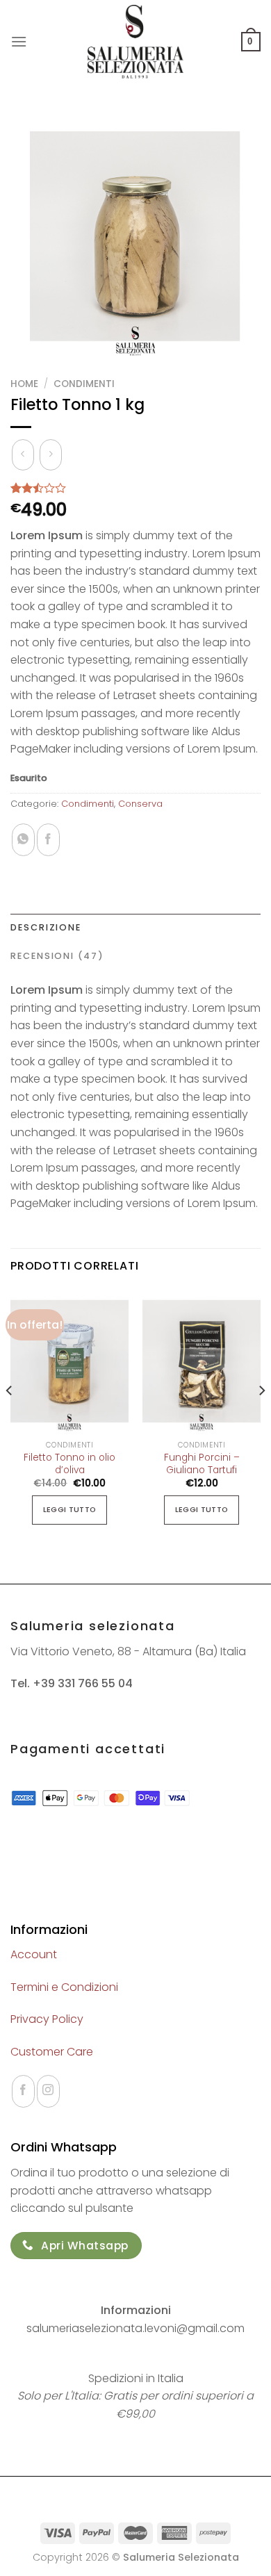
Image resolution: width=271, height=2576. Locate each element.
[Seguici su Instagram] (48, 2091)
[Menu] (19, 41)
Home (24, 384)
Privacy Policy (47, 2019)
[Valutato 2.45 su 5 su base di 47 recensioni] (135, 488)
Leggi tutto (70, 1510)
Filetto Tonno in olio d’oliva (69, 1464)
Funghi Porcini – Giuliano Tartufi (202, 1464)
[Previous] (10, 1419)
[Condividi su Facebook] (48, 840)
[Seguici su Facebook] (23, 2091)
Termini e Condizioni (64, 1987)
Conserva (140, 804)
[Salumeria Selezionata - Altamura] (135, 42)
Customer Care (52, 2052)
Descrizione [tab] (46, 927)
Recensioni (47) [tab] (57, 956)
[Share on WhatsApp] (23, 840)
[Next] (261, 1419)
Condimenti (84, 384)
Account (34, 1954)
